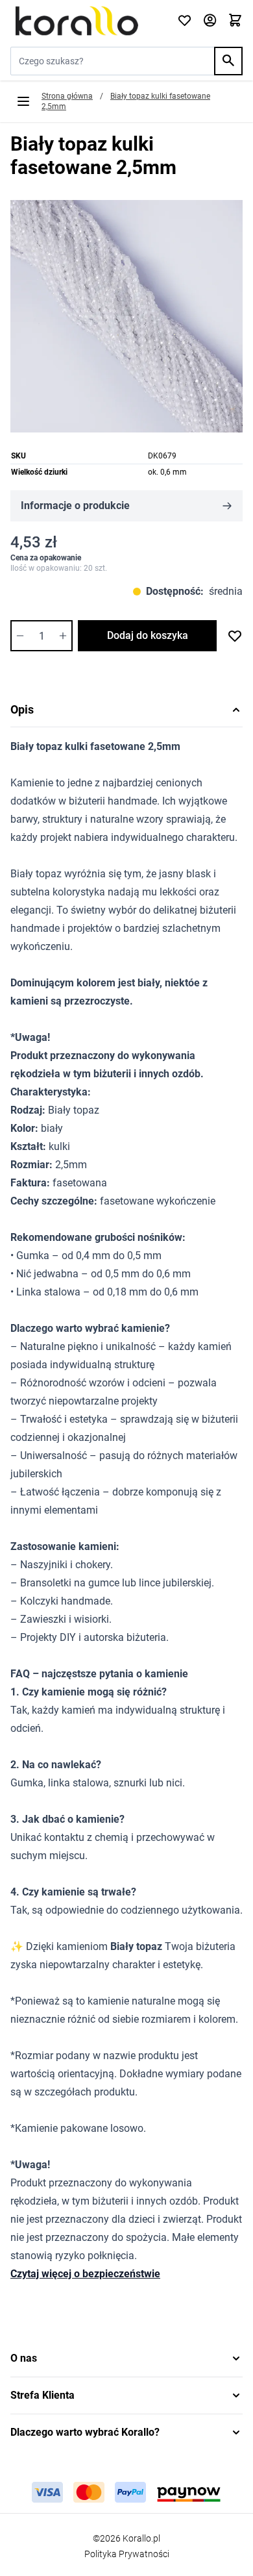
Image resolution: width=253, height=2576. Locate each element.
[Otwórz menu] (23, 101)
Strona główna (67, 96)
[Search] (228, 61)
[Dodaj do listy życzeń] (235, 636)
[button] (126, 2358)
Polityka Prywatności (127, 2554)
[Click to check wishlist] (185, 21)
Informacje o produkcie (75, 506)
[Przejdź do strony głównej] (86, 21)
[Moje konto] (210, 21)
